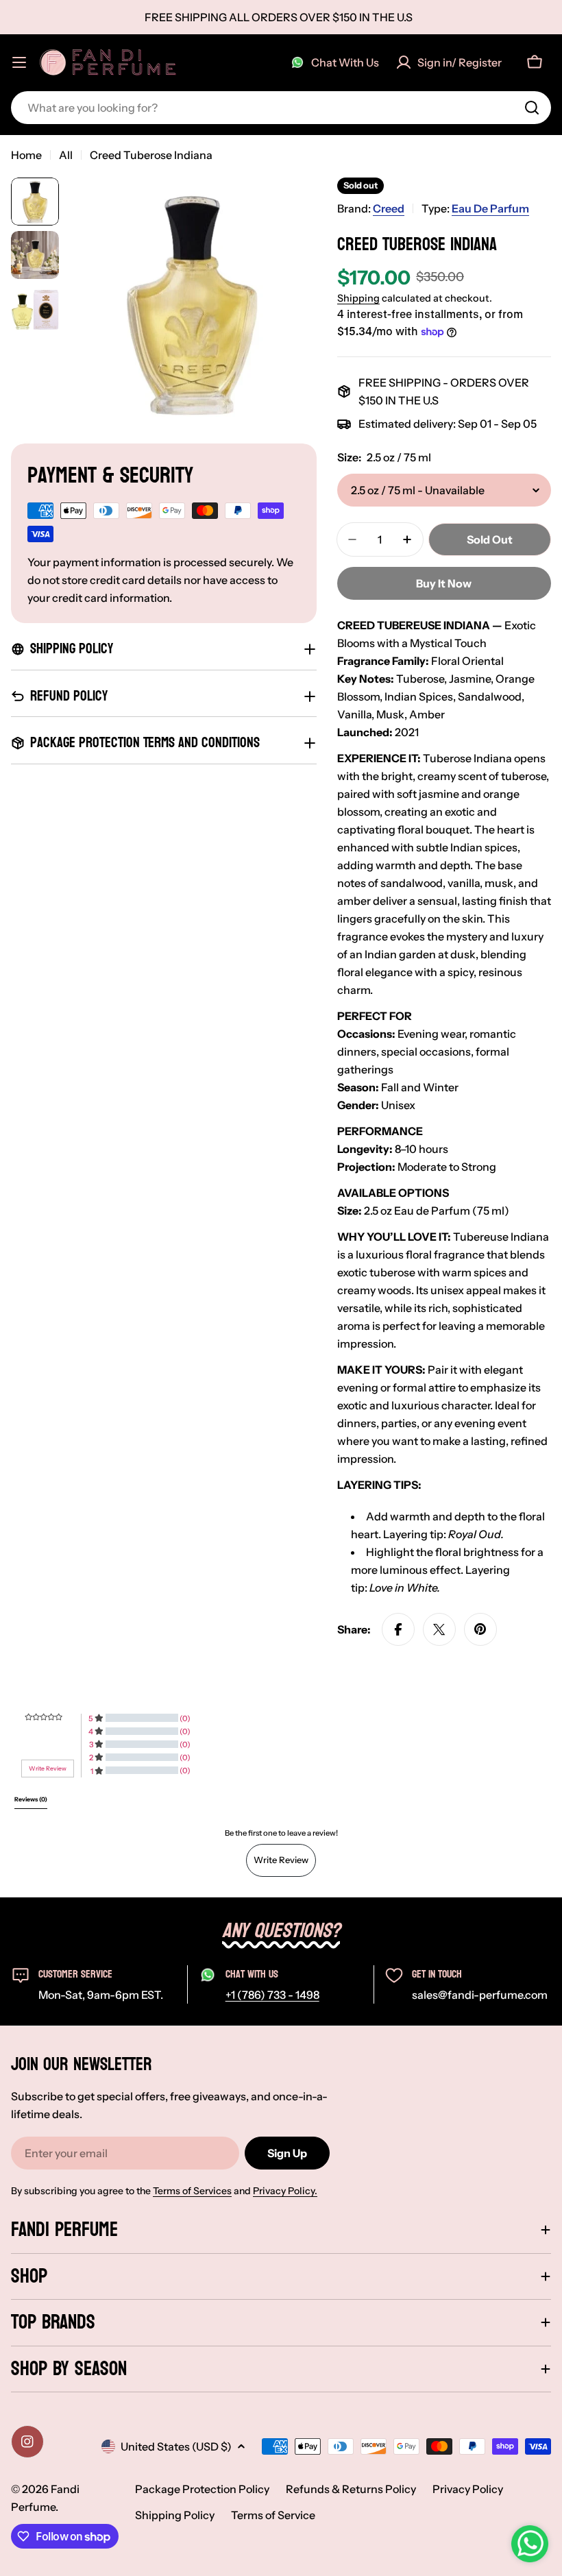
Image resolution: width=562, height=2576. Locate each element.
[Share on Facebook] (398, 1629)
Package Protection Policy (202, 2489)
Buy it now (444, 583)
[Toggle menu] (19, 62)
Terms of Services (192, 2191)
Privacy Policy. (285, 2191)
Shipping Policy (175, 2515)
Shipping (358, 298)
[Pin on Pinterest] (480, 1629)
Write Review (281, 1860)
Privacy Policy (468, 2489)
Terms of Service (273, 2515)
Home (26, 155)
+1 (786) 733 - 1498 (272, 1995)
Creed (389, 208)
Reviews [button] (31, 1799)
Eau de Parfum (490, 208)
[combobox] (281, 108)
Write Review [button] (48, 1769)
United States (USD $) (176, 2446)
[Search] (532, 108)
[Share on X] (439, 1629)
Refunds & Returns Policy (351, 2489)
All (66, 155)
